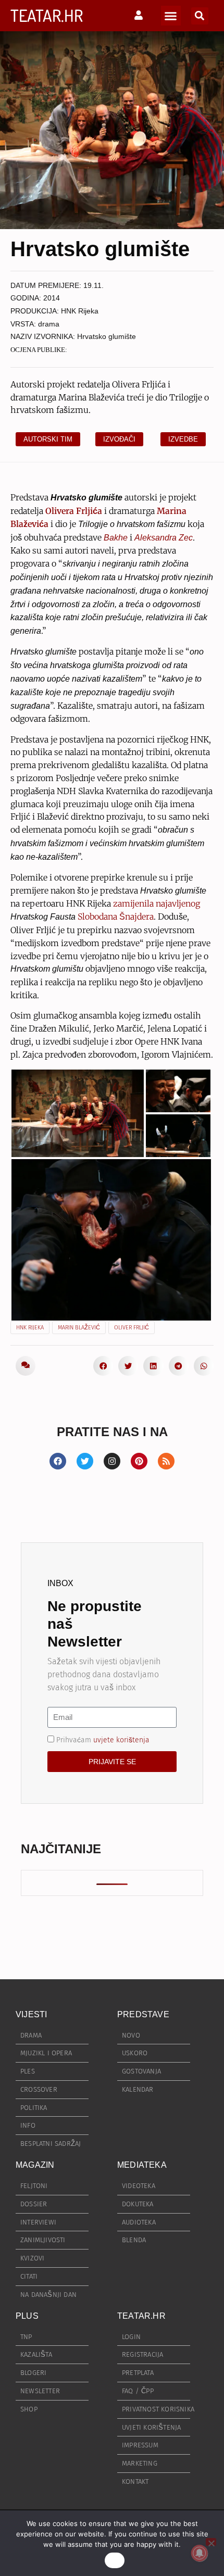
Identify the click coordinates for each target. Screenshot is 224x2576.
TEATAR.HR (47, 15)
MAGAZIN (35, 2165)
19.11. (94, 285)
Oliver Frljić (132, 1328)
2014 (52, 298)
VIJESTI (31, 2014)
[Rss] (166, 1461)
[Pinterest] (139, 1461)
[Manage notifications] (200, 2553)
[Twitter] (85, 1461)
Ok (115, 2560)
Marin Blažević (79, 1328)
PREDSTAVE (143, 2014)
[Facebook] (58, 1461)
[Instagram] (112, 1461)
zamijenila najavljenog (157, 903)
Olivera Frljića (74, 511)
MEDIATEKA (142, 2165)
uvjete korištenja (121, 1739)
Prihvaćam (103, 1739)
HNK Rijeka (80, 311)
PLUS (27, 2316)
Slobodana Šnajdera (116, 916)
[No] (211, 2542)
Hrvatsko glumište (107, 336)
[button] (171, 16)
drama (49, 324)
